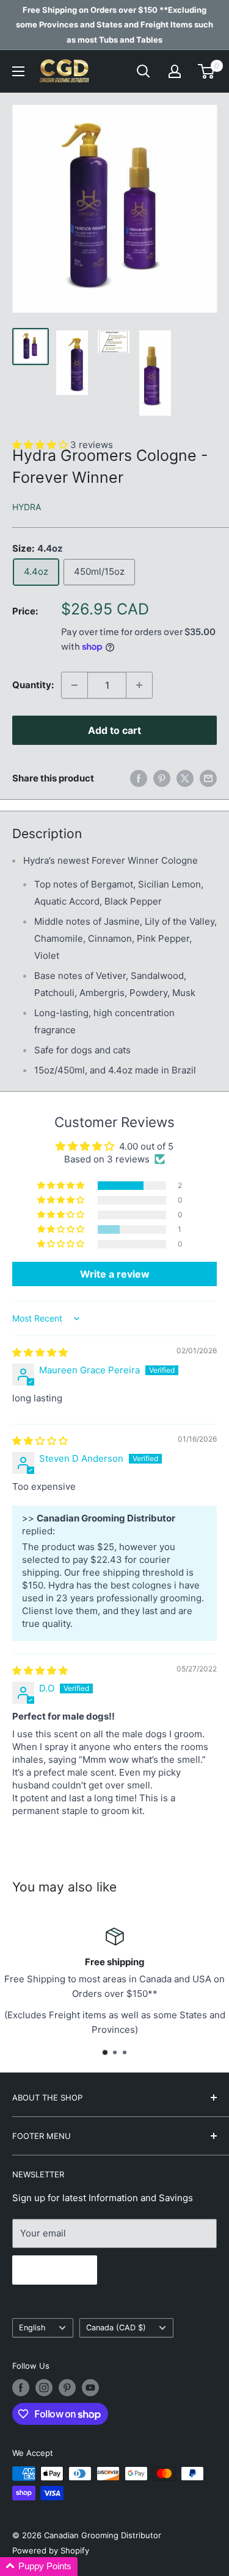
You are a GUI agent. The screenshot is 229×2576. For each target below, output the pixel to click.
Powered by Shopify (51, 2550)
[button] (62, 1186)
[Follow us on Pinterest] (67, 2388)
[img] (40, 1352)
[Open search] (144, 71)
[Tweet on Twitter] (185, 778)
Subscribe (55, 2270)
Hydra (27, 507)
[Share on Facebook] (139, 778)
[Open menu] (18, 71)
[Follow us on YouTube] (90, 2388)
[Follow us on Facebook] (21, 2388)
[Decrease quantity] (75, 685)
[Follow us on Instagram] (44, 2388)
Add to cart (114, 730)
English (32, 2328)
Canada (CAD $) (116, 2328)
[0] (207, 71)
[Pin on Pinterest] (162, 778)
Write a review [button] (115, 1274)
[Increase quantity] (139, 685)
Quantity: (33, 685)
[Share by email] (208, 778)
